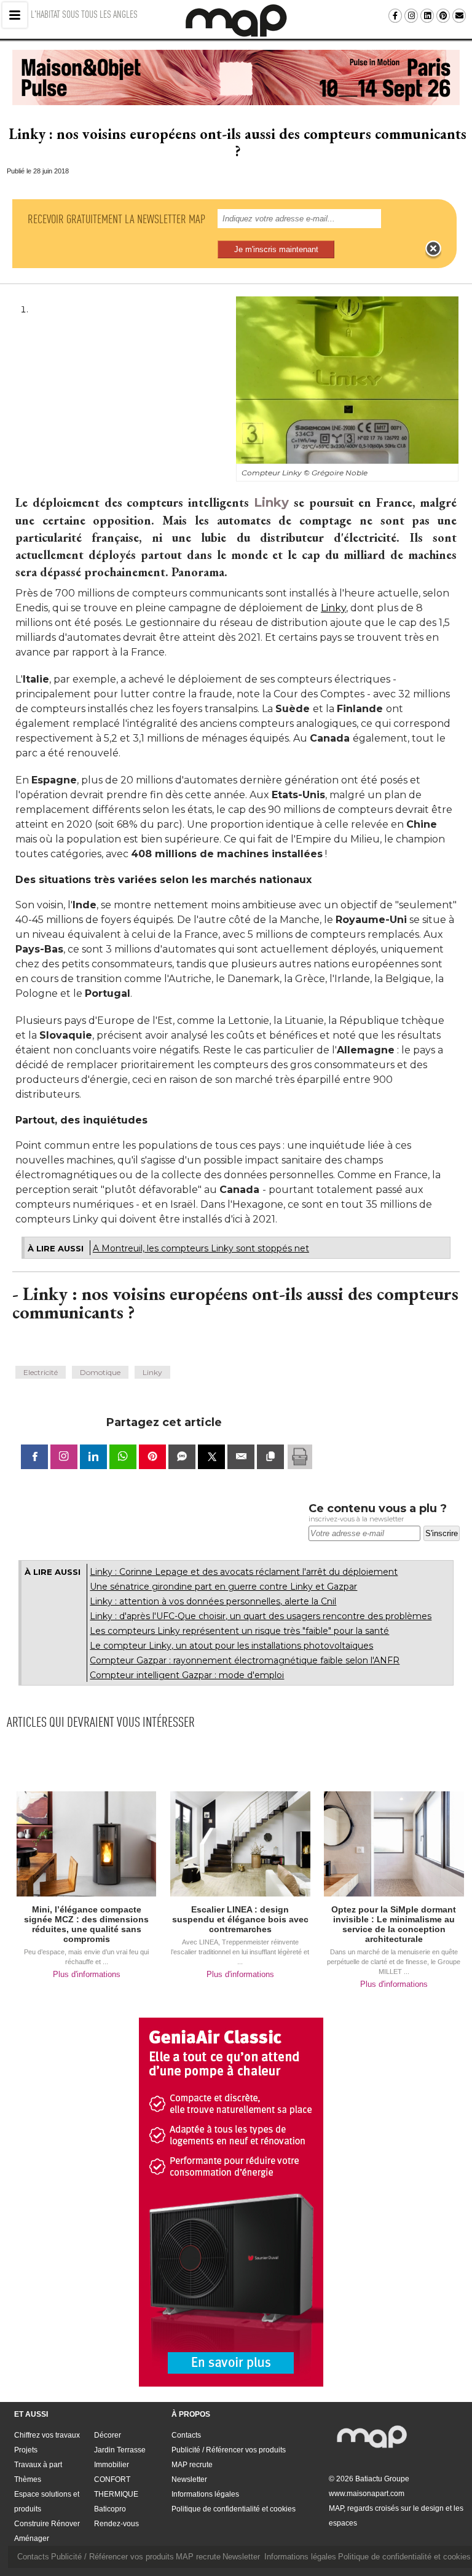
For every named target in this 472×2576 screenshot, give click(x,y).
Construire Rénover (47, 2524)
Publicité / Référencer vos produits (229, 2450)
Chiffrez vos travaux (47, 2435)
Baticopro (110, 2509)
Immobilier (112, 2465)
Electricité (41, 1372)
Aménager (32, 2538)
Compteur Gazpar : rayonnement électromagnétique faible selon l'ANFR (245, 1660)
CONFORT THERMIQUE (116, 2487)
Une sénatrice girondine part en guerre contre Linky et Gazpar (223, 1587)
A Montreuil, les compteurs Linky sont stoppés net (201, 1248)
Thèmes (28, 2479)
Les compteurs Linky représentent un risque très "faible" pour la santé (239, 1631)
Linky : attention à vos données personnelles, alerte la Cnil (213, 1601)
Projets (26, 2450)
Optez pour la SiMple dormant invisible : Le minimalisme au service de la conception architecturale (394, 1924)
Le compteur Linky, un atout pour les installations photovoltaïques (231, 1646)
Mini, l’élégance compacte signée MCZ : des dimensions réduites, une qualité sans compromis (86, 1924)
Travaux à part (38, 2465)
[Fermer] (433, 249)
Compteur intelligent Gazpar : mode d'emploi (187, 1675)
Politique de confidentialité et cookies (234, 2509)
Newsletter (189, 2479)
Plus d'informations (87, 1974)
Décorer (108, 2435)
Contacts (186, 2435)
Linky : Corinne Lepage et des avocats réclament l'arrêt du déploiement (244, 1572)
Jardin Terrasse (120, 2450)
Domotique (100, 1372)
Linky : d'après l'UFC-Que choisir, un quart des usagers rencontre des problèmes (261, 1616)
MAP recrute (192, 2465)
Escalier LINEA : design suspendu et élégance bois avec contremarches (240, 1919)
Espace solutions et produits (47, 2502)
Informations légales (205, 2494)
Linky (271, 502)
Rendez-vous (116, 2524)
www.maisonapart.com (367, 2494)
